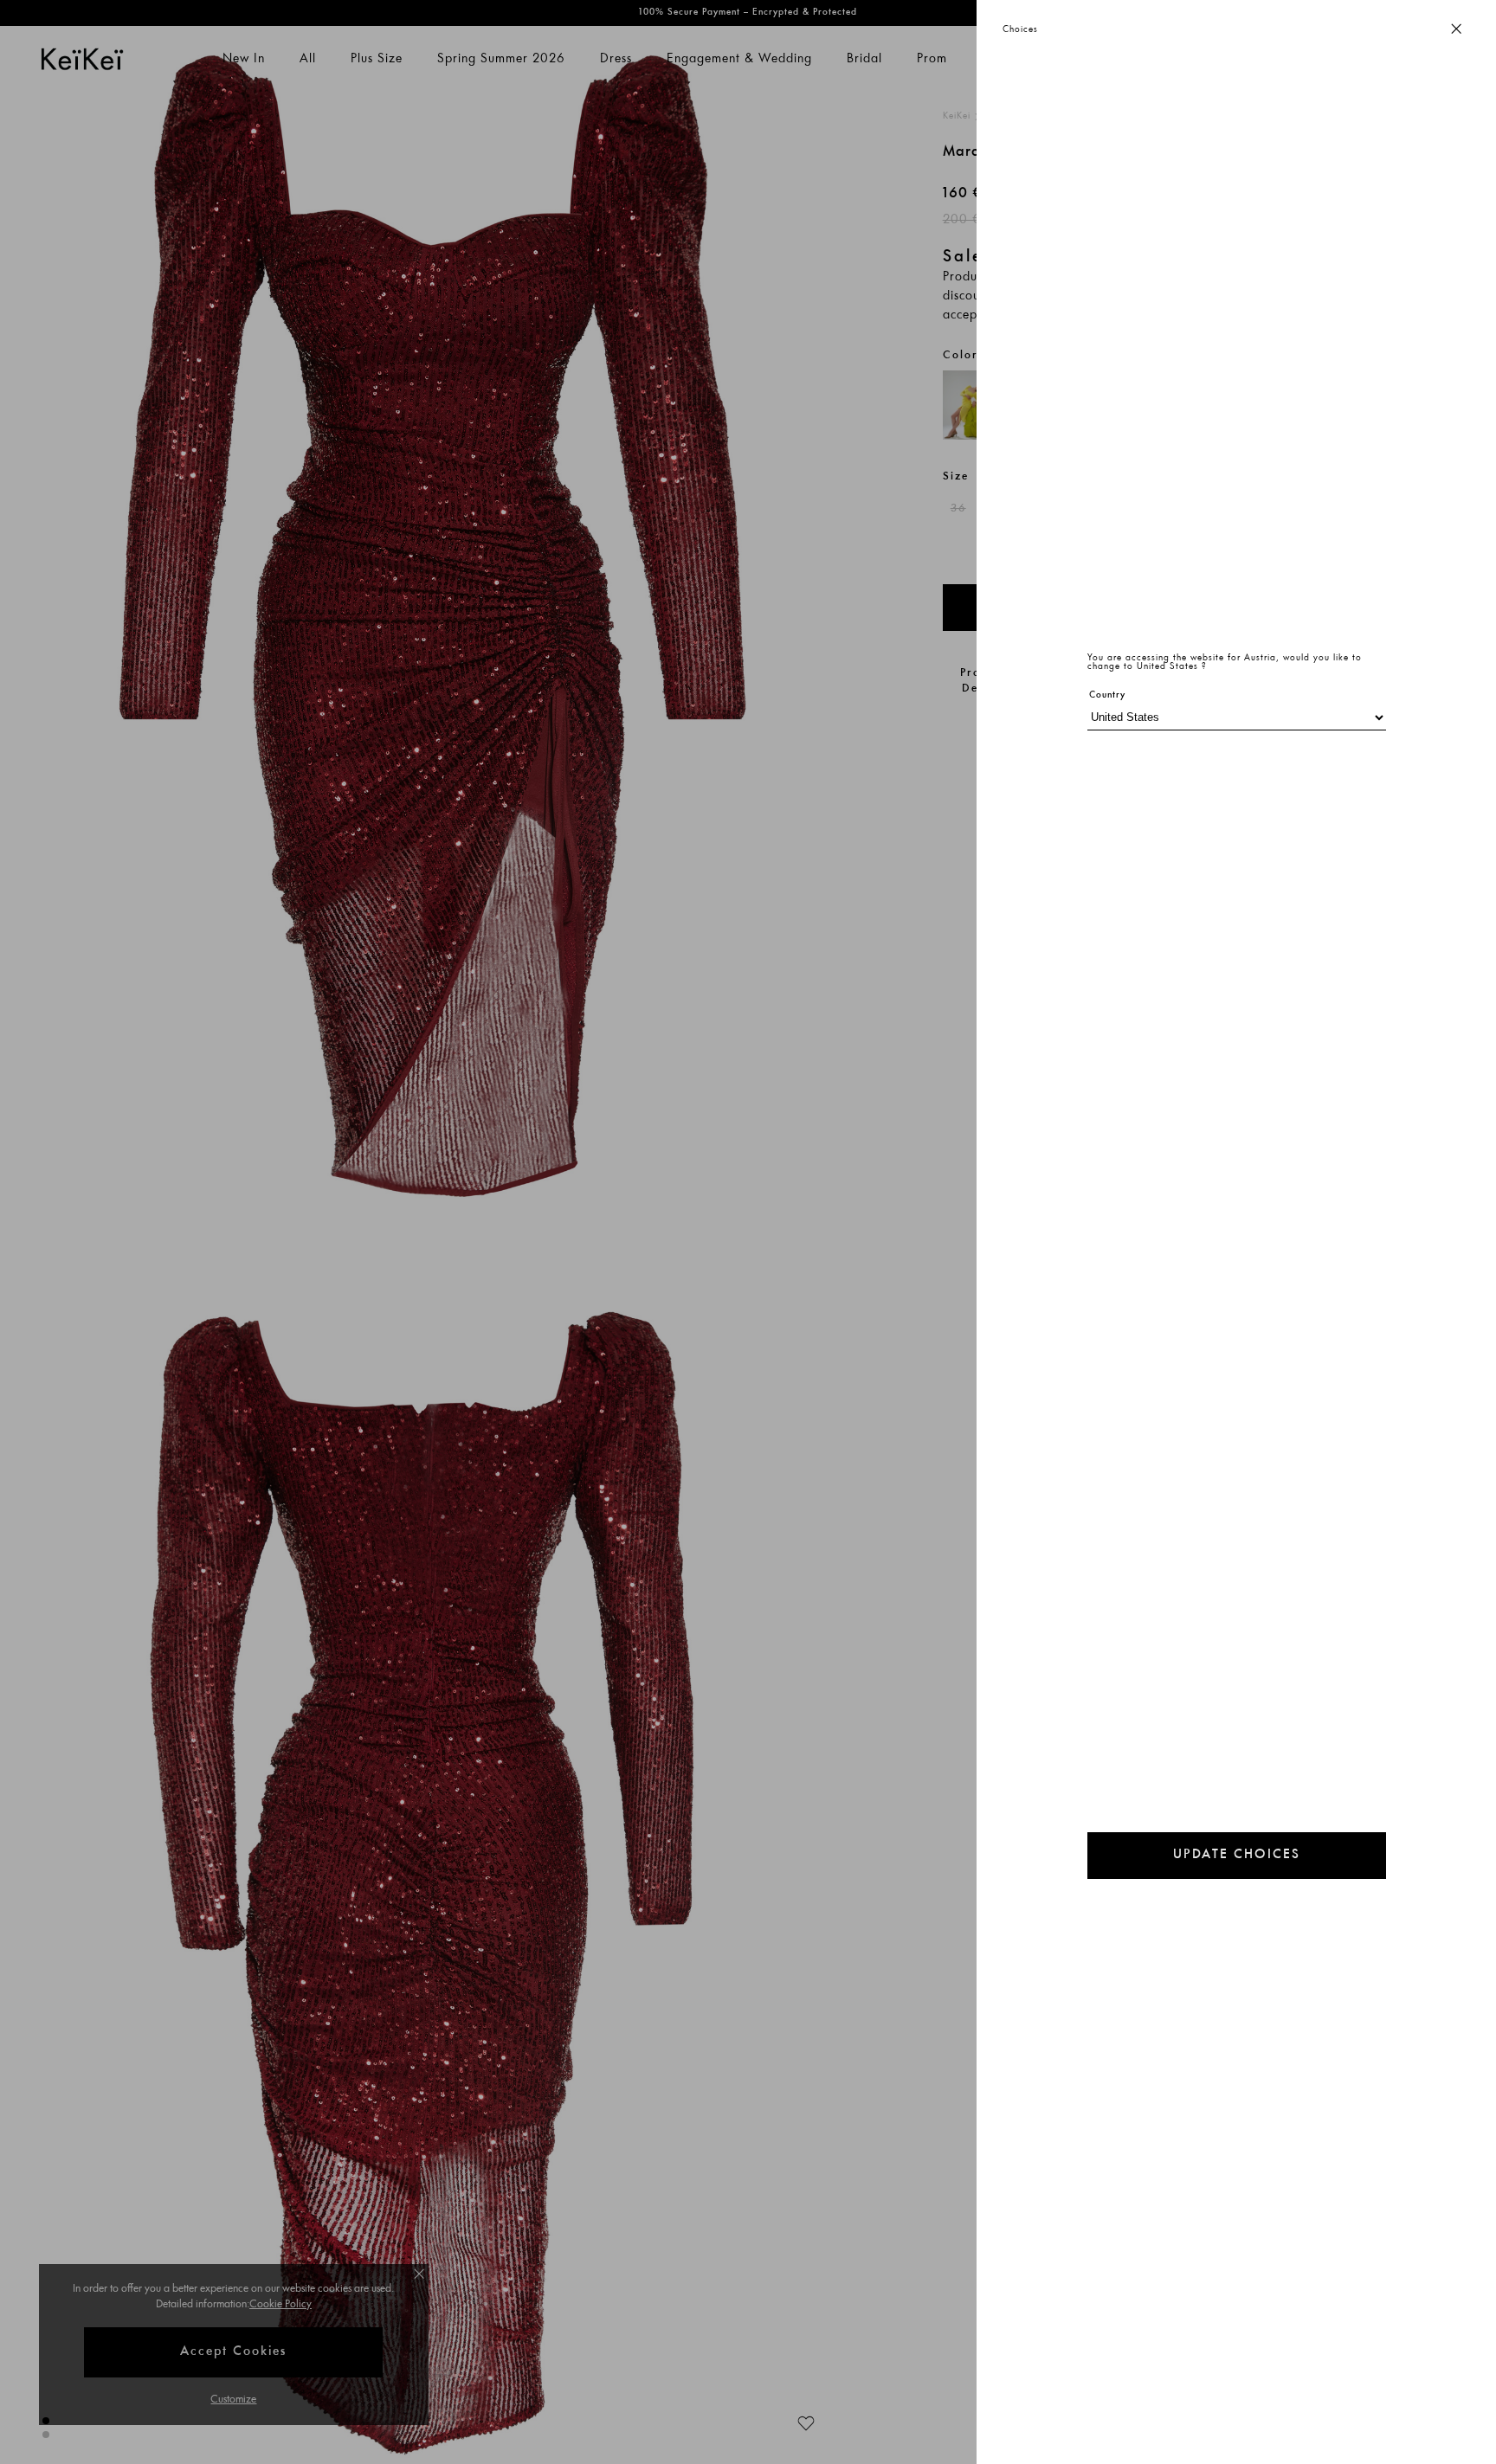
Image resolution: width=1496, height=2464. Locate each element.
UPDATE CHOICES (1237, 1855)
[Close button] (1456, 30)
